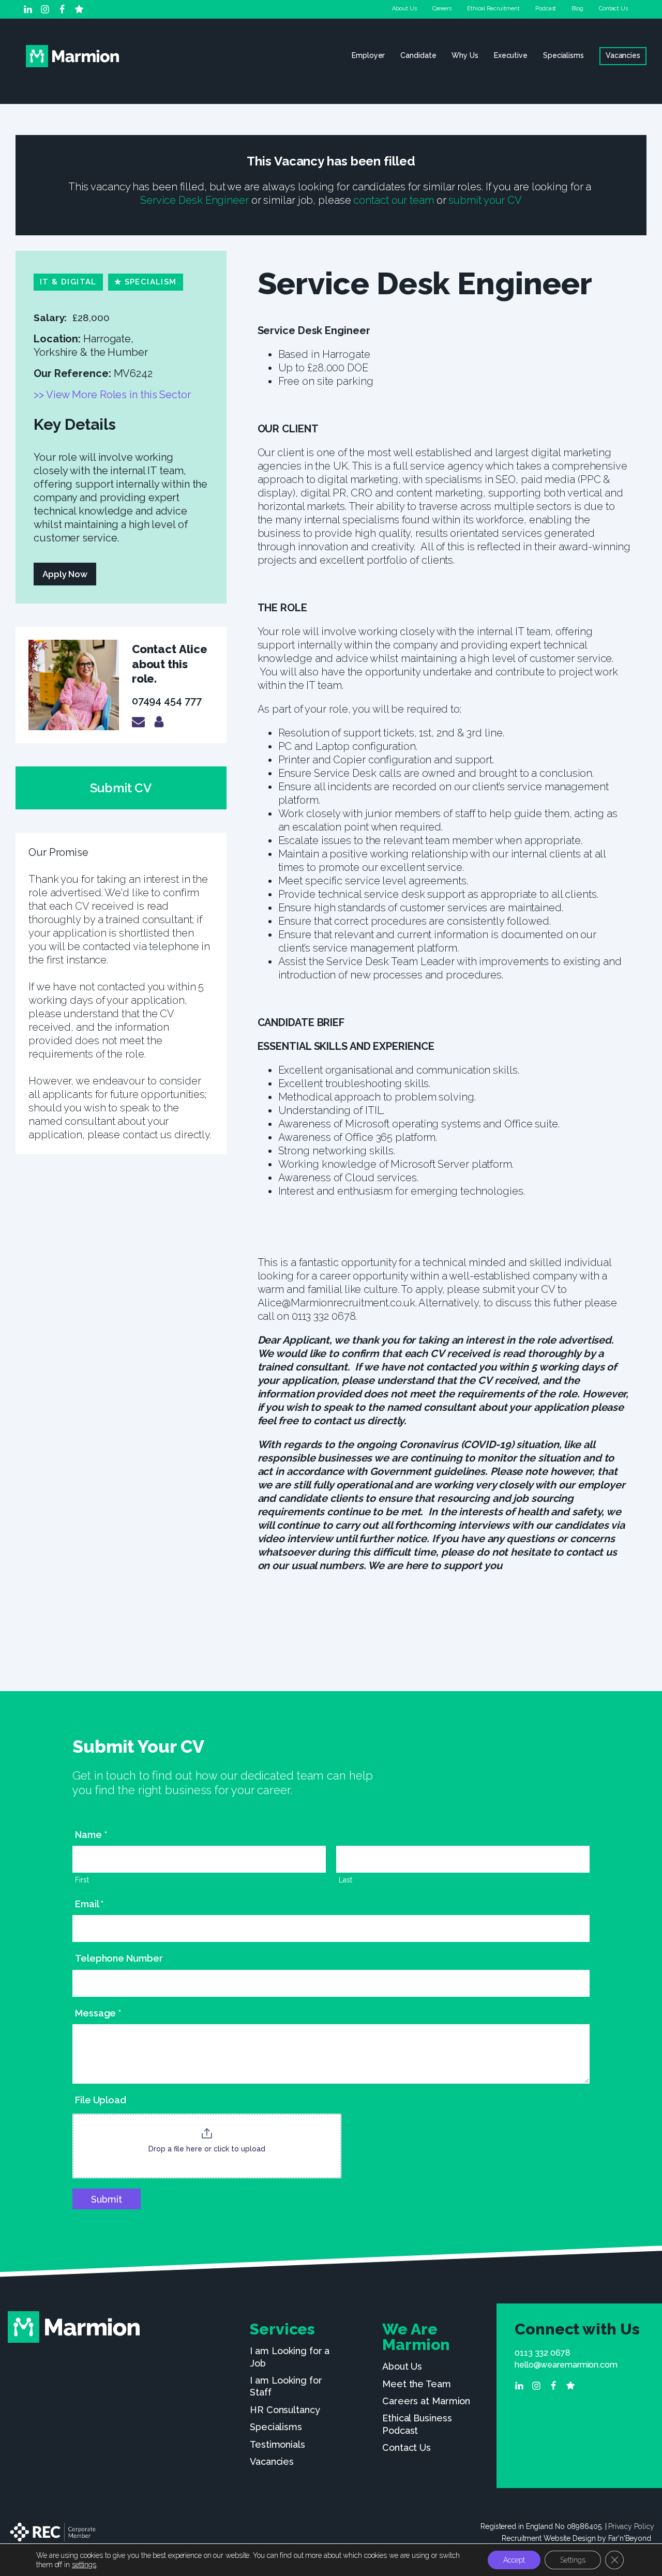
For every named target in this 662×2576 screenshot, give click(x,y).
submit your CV (485, 200)
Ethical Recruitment (493, 9)
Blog (577, 9)
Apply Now (65, 574)
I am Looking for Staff (286, 2386)
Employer (368, 55)
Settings (573, 2560)
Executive (511, 55)
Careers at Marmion (426, 2401)
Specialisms (563, 55)
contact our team (393, 200)
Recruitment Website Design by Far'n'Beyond (576, 2538)
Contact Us (613, 9)
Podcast (546, 9)
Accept (514, 2560)
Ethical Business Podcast (417, 2424)
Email (89, 1904)
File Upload (101, 2100)
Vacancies (623, 55)
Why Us (465, 55)
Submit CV (121, 788)
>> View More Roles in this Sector (114, 395)
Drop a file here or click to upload (207, 2149)
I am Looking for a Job (290, 2357)
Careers (442, 9)
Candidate (418, 55)
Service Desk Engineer (194, 200)
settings (84, 2565)
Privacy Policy (631, 2526)
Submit (107, 2199)
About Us (404, 9)
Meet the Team (417, 2384)
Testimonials (277, 2444)
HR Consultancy (285, 2410)
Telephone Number (119, 1958)
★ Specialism (146, 282)
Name (91, 1835)
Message (98, 2013)
